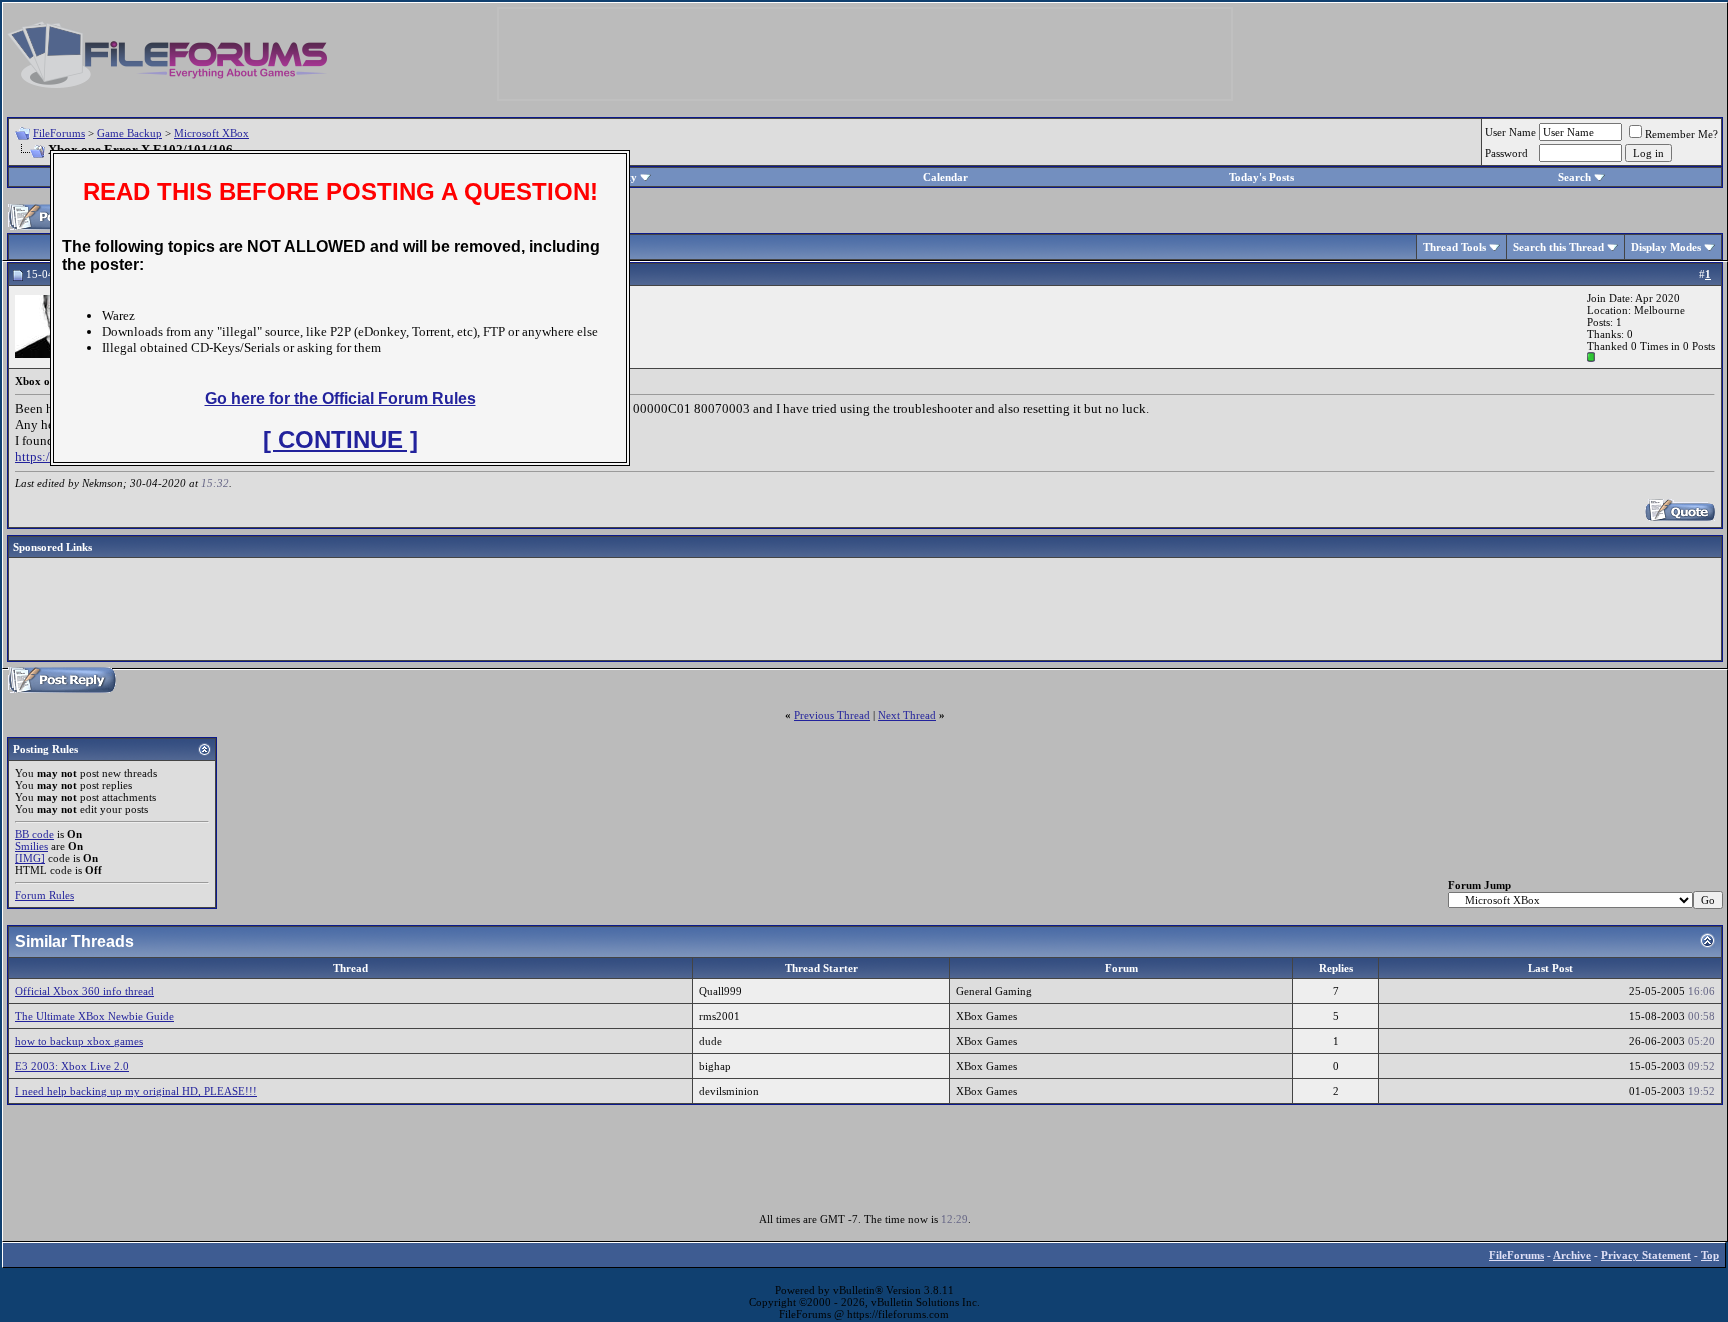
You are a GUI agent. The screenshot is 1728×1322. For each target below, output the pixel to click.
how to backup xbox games (79, 1041)
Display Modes (1666, 247)
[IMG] (30, 858)
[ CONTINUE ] (340, 439)
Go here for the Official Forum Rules (340, 398)
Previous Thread (832, 715)
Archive (1572, 1255)
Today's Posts (1261, 177)
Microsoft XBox (211, 133)
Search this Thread (1558, 247)
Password (1506, 153)
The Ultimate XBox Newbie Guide (94, 1016)
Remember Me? (1681, 134)
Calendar (945, 177)
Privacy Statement (1646, 1255)
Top (1710, 1255)
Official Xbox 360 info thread (84, 991)
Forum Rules (44, 895)
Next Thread (907, 715)
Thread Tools (1454, 247)
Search (1574, 177)
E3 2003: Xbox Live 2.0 (72, 1066)
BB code (34, 834)
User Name (1510, 132)
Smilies (31, 846)
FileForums (59, 133)
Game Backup (129, 133)
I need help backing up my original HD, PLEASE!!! (136, 1091)
